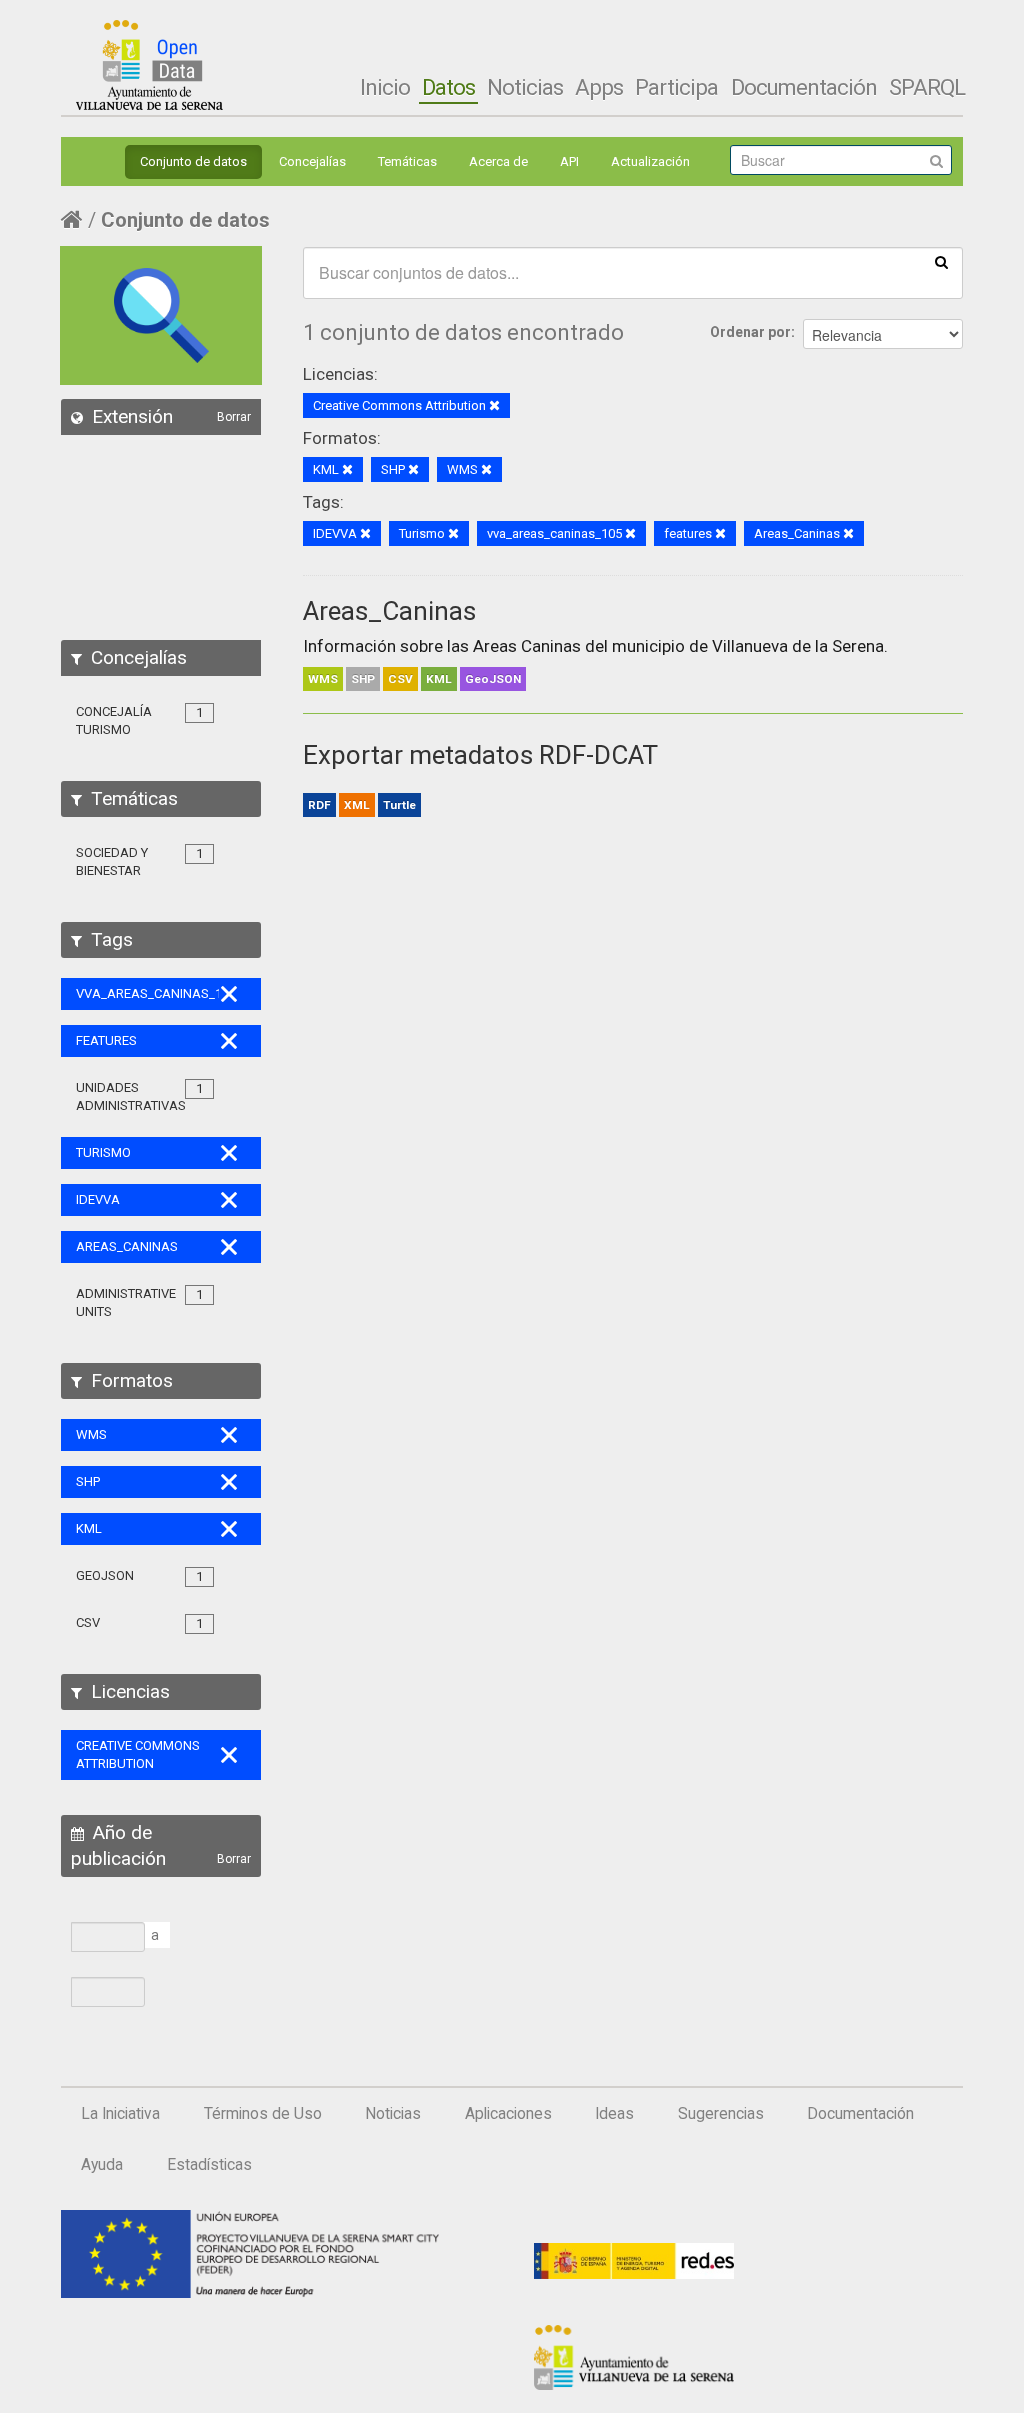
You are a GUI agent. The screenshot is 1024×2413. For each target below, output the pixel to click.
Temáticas (407, 161)
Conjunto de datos (193, 161)
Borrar (234, 417)
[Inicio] (149, 65)
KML (439, 679)
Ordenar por (750, 332)
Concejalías (312, 161)
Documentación (804, 87)
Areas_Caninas (389, 611)
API (569, 161)
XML (357, 805)
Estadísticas (209, 2165)
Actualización (650, 161)
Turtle (399, 805)
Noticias (525, 87)
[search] (941, 261)
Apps (599, 87)
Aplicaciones (508, 2114)
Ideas (614, 2114)
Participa (676, 87)
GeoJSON (493, 679)
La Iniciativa (120, 2114)
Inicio (385, 87)
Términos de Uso (263, 2114)
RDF (319, 805)
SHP (363, 679)
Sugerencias (721, 2114)
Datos (448, 87)
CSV (400, 679)
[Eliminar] (494, 406)
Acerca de (498, 161)
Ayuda (102, 2165)
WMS (323, 679)
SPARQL (927, 87)
